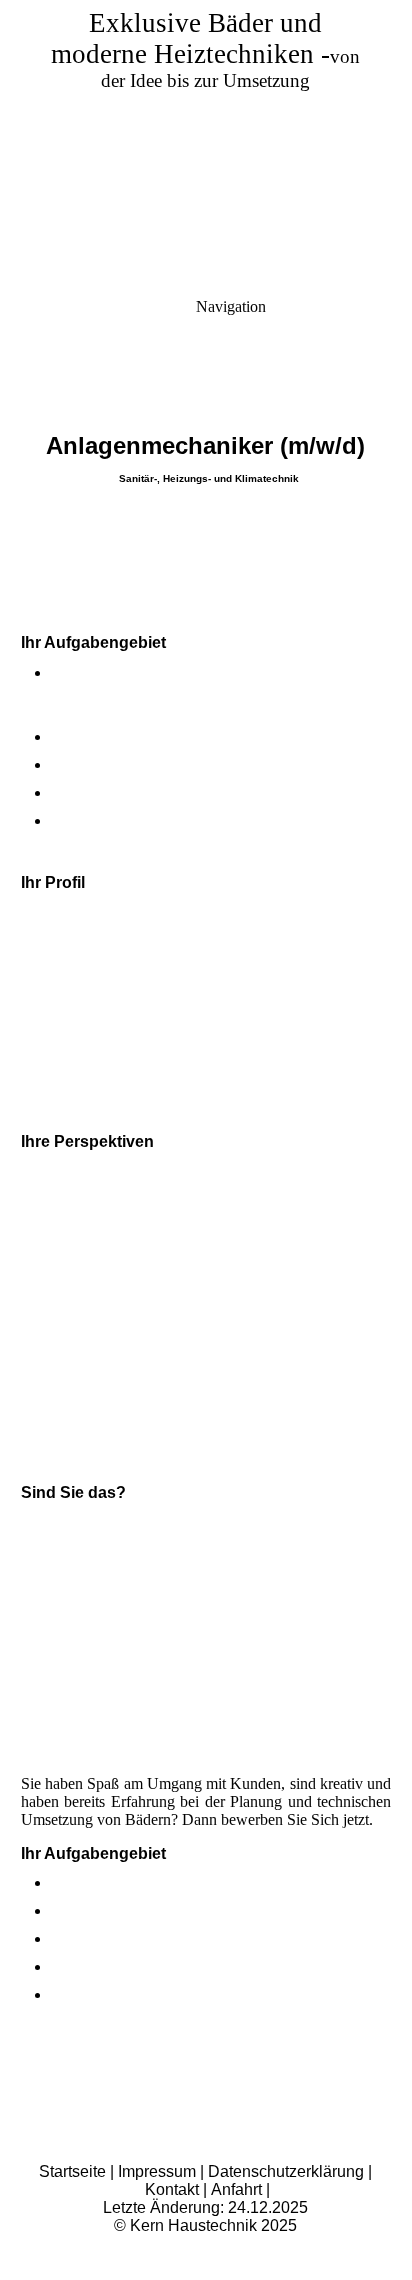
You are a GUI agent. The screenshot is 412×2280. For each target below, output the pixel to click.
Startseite (72, 2171)
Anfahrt (238, 2189)
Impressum (157, 2171)
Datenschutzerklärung (288, 2171)
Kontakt (174, 2189)
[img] (206, 140)
